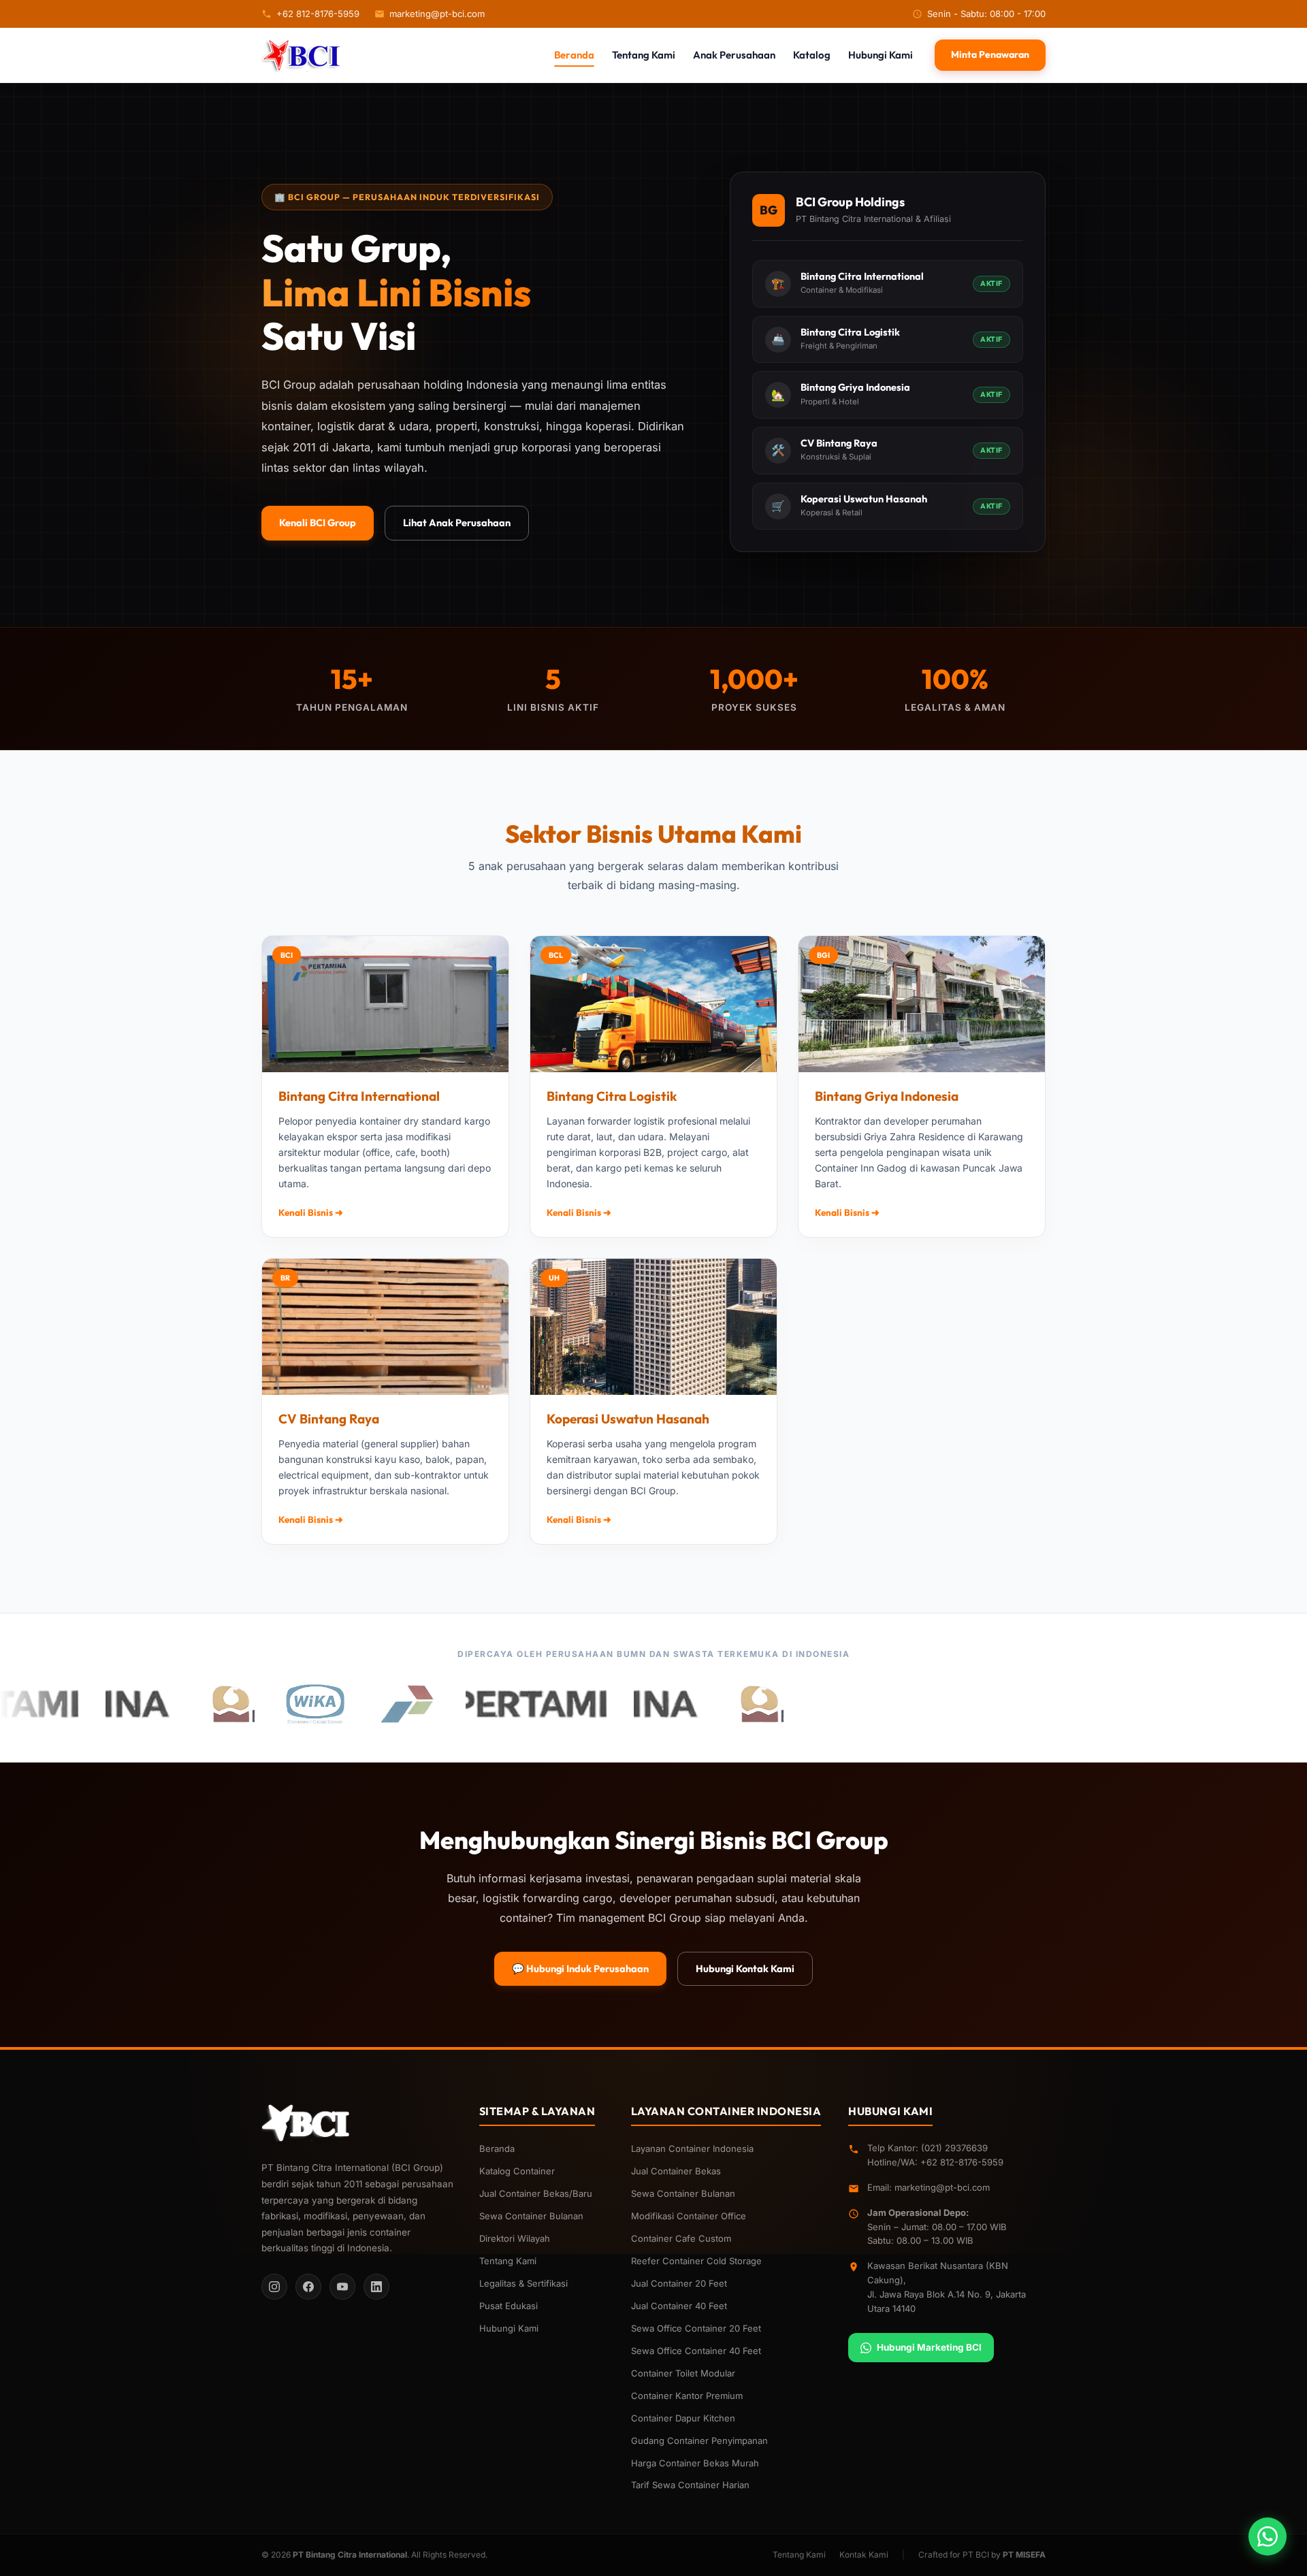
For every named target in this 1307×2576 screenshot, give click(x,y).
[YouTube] (342, 2287)
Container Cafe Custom (681, 2238)
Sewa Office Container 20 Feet (696, 2328)
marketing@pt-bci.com (437, 14)
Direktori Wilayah (515, 2238)
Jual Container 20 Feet (679, 2283)
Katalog (812, 55)
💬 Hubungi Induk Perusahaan (580, 1968)
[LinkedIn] (376, 2287)
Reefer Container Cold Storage (696, 2261)
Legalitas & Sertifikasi (523, 2283)
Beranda (574, 55)
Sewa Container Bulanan (531, 2216)
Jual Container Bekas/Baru (536, 2193)
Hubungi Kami (881, 55)
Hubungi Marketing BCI (929, 2347)
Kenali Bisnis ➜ (311, 1212)
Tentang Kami (644, 55)
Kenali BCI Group (318, 522)
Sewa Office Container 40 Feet (696, 2351)
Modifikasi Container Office (689, 2216)
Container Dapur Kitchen (683, 2418)
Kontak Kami (864, 2555)
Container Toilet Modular (683, 2373)
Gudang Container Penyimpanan (699, 2441)
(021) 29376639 (954, 2148)
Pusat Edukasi (509, 2306)
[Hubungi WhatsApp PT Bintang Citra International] (1268, 2537)
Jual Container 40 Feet (679, 2306)
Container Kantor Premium (687, 2396)
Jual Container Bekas (676, 2171)
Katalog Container (517, 2171)
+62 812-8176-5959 (318, 14)
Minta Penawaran (990, 54)
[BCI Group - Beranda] (302, 55)
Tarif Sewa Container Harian (690, 2485)
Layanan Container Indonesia (692, 2148)
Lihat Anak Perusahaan (457, 522)
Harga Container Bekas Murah (695, 2463)
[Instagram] (274, 2287)
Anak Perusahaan (734, 55)
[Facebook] (308, 2287)
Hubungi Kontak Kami (745, 1968)
